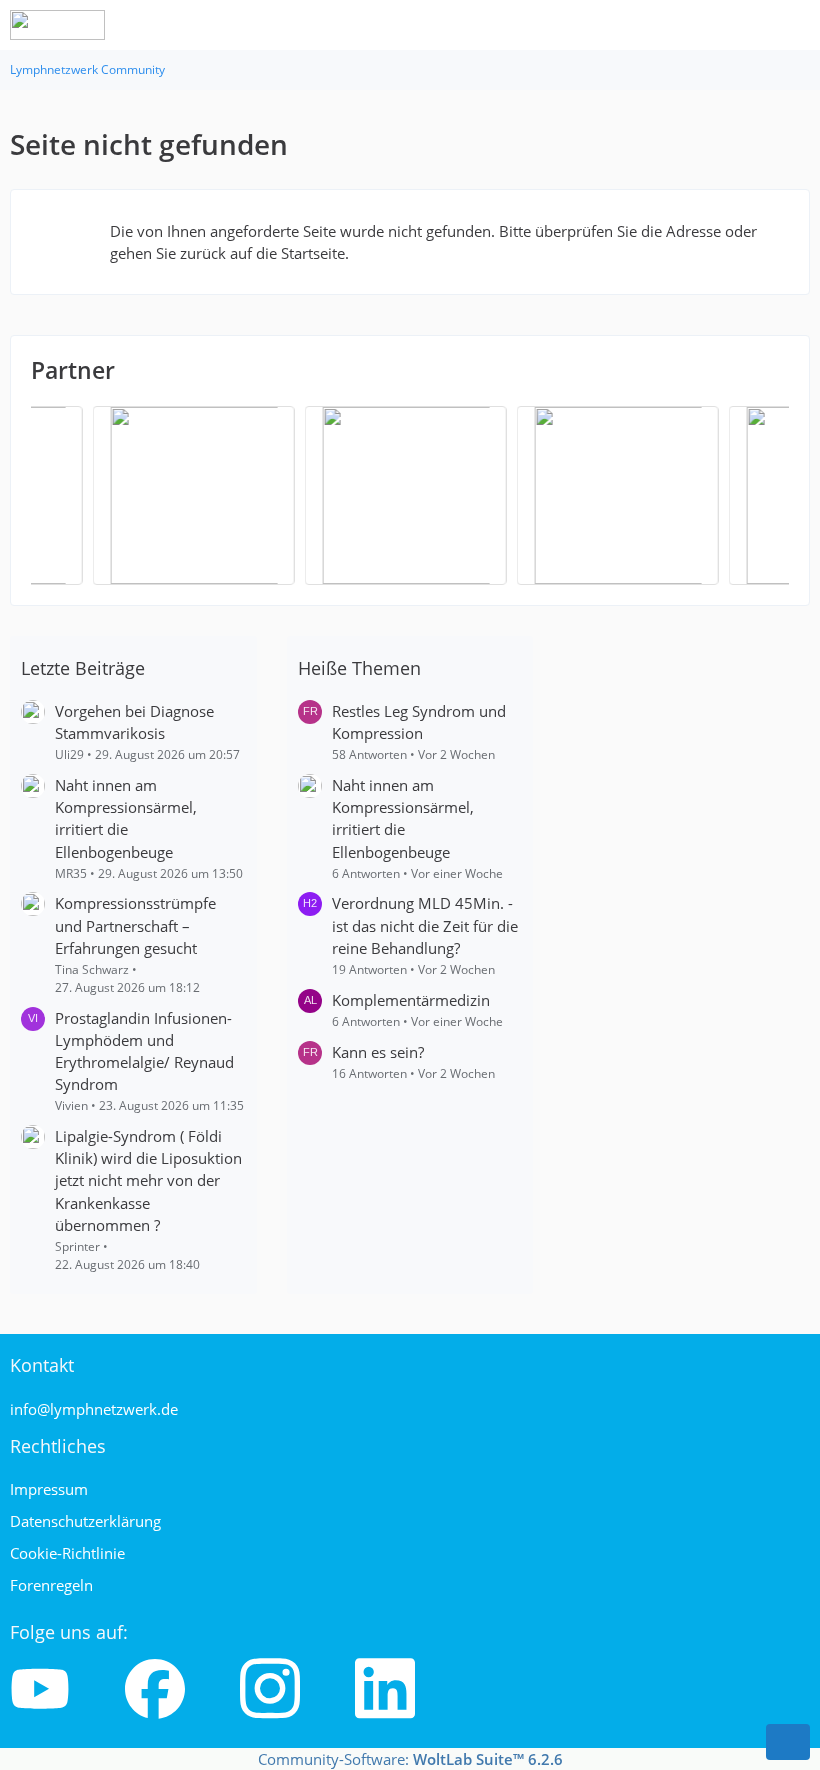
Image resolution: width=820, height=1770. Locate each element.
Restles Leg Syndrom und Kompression (419, 722)
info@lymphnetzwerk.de (94, 1409)
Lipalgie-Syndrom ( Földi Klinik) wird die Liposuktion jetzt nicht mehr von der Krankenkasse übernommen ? (148, 1180)
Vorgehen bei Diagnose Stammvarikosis (134, 722)
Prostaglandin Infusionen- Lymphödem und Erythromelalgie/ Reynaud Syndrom (144, 1051)
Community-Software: (410, 1759)
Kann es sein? (378, 1052)
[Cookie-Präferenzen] (788, 1742)
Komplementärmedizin (411, 1000)
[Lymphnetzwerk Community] (57, 25)
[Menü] (794, 25)
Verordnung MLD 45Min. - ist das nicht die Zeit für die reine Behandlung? (425, 925)
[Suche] (694, 25)
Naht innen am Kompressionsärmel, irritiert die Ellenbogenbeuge (126, 818)
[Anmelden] (744, 25)
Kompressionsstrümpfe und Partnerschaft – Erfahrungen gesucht (135, 925)
